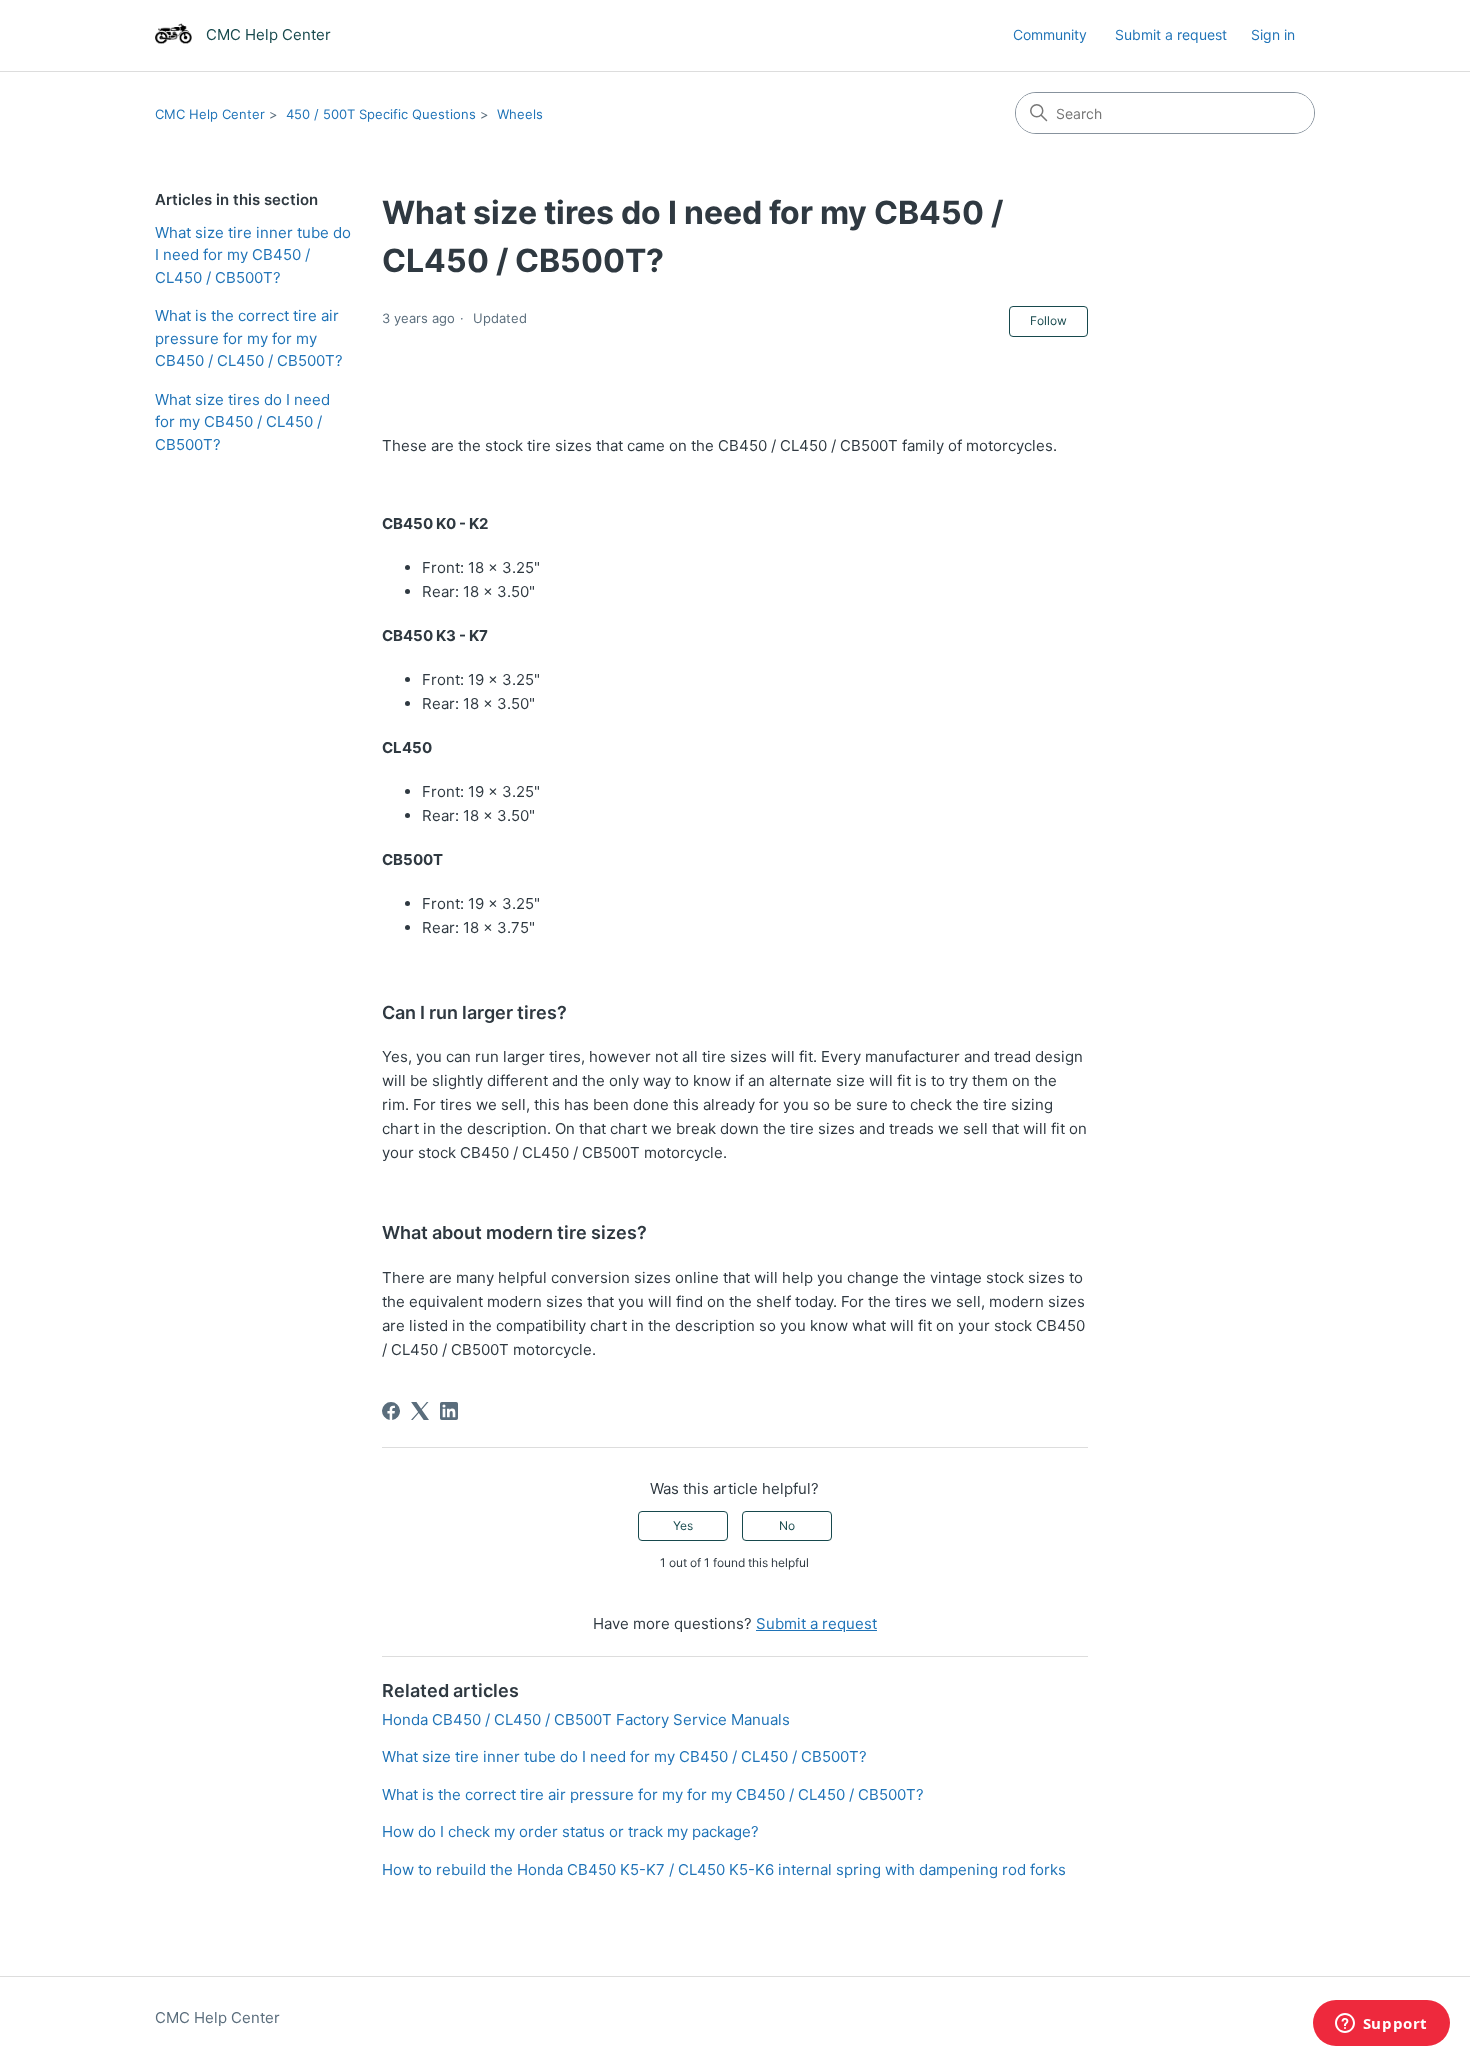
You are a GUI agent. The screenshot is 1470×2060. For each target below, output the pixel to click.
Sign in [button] (1273, 34)
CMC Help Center (210, 114)
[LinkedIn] (449, 1411)
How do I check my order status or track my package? (570, 1831)
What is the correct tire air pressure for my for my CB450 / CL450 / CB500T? (249, 338)
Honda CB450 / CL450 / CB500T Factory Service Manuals (586, 1719)
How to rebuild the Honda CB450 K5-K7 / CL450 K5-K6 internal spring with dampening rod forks (724, 1869)
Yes (683, 1525)
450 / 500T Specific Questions (381, 114)
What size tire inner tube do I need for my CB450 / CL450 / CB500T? (253, 255)
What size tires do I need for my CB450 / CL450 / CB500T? (242, 422)
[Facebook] (391, 1411)
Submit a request (1171, 34)
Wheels (520, 114)
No (787, 1525)
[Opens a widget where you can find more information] (1381, 2025)
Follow (1048, 320)
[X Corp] (420, 1411)
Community (1050, 34)
